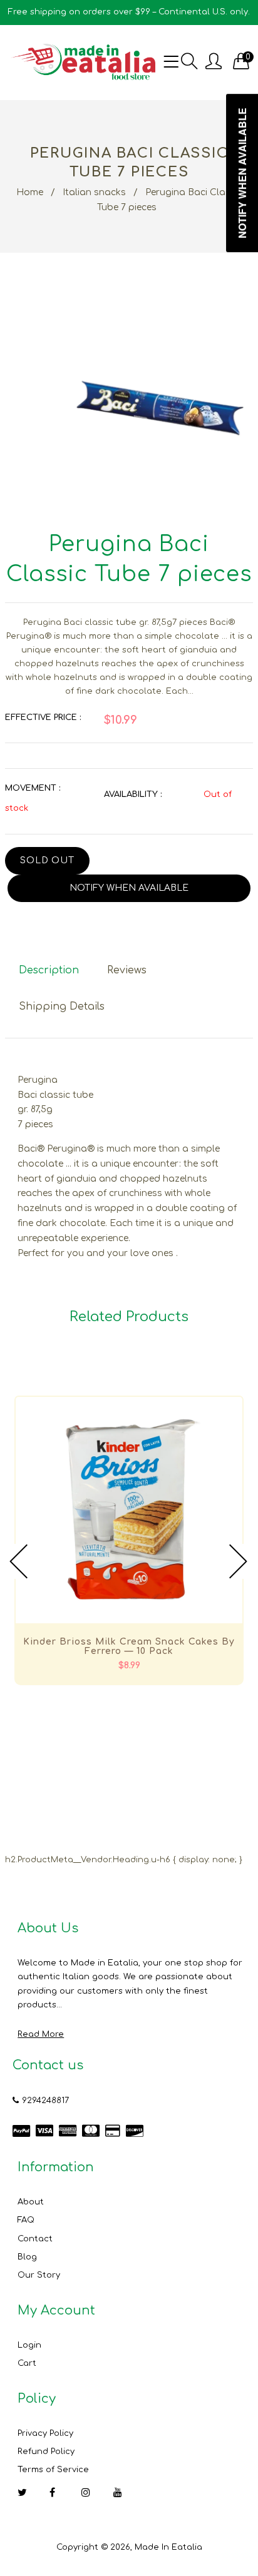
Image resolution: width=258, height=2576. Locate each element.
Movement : (33, 788)
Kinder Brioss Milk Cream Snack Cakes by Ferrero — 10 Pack (129, 1646)
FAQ (26, 2220)
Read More (41, 2034)
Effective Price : (43, 718)
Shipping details (62, 1007)
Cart (27, 2363)
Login (29, 2345)
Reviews (127, 970)
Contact (35, 2239)
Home (30, 192)
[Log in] (214, 62)
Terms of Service (53, 2470)
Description (49, 970)
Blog (27, 2257)
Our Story (39, 2275)
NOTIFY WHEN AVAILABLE (129, 888)
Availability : (133, 794)
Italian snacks (94, 192)
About (31, 2202)
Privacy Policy (45, 2433)
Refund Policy (46, 2452)
